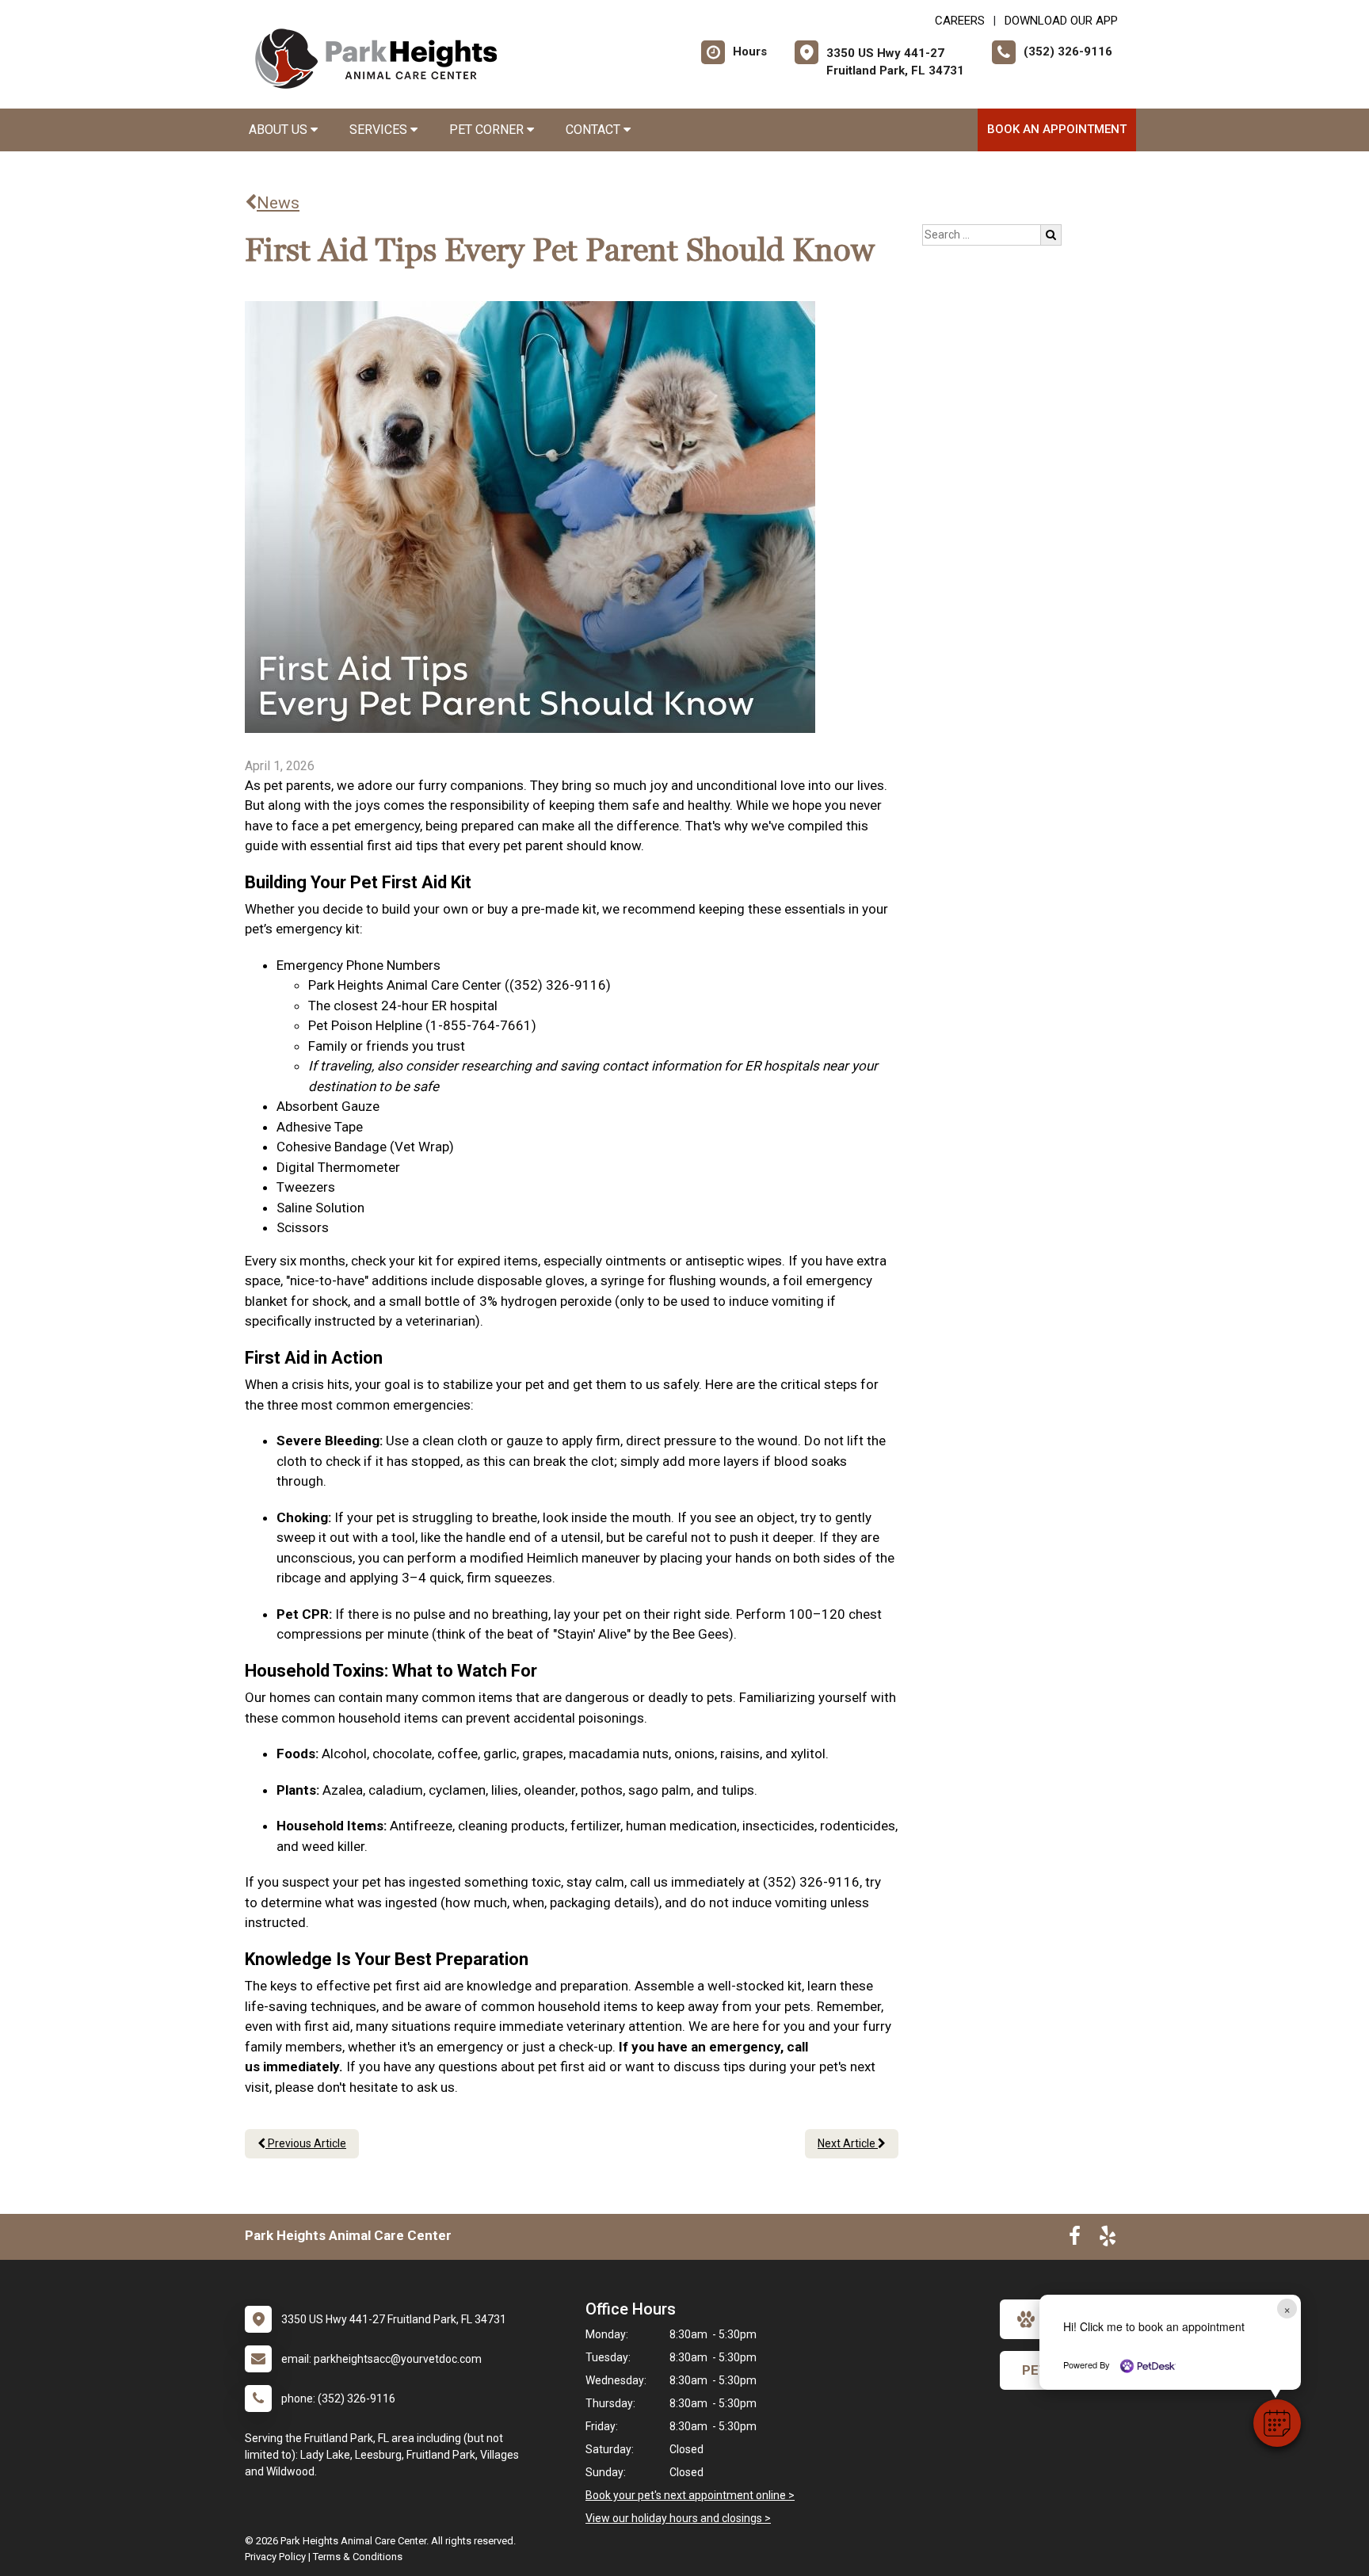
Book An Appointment (1057, 129)
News (278, 203)
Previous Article (306, 2143)
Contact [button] (595, 130)
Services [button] (380, 130)
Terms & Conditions (358, 2557)
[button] (1277, 2423)
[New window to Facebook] (1075, 2239)
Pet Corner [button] (488, 130)
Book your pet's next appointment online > (690, 2495)
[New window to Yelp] (1108, 2239)
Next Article (848, 2143)
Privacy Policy (275, 2557)
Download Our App (1061, 21)
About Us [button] (280, 130)
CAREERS (960, 21)
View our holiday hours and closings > (678, 2518)
